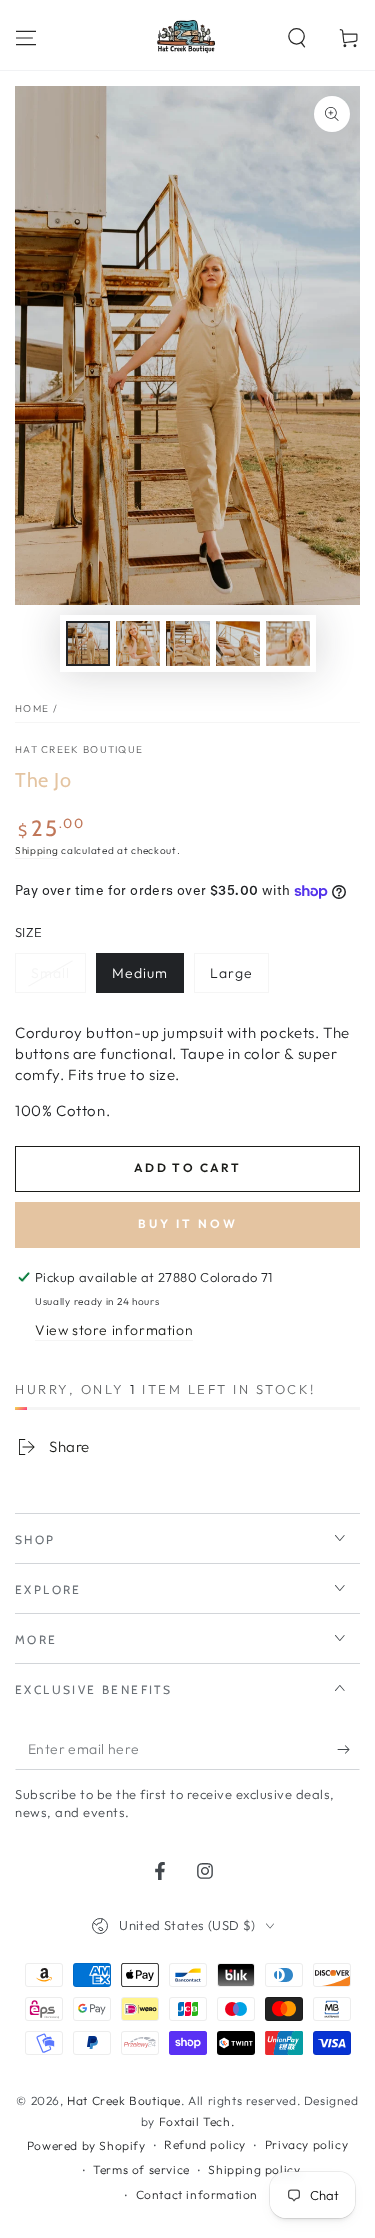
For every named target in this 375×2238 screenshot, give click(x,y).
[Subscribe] (348, 1750)
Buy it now (188, 1223)
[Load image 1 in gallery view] (88, 643)
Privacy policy (306, 2144)
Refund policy (205, 2144)
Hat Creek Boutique (79, 749)
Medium (140, 973)
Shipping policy (254, 2169)
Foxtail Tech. (197, 2121)
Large (231, 973)
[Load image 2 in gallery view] (138, 643)
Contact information (197, 2194)
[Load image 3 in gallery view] (188, 643)
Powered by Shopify (86, 2145)
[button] (297, 38)
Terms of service (141, 2169)
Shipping (37, 850)
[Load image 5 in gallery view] (288, 643)
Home (32, 708)
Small (50, 973)
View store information (114, 1330)
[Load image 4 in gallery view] (238, 643)
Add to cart (187, 1167)
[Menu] (26, 38)
